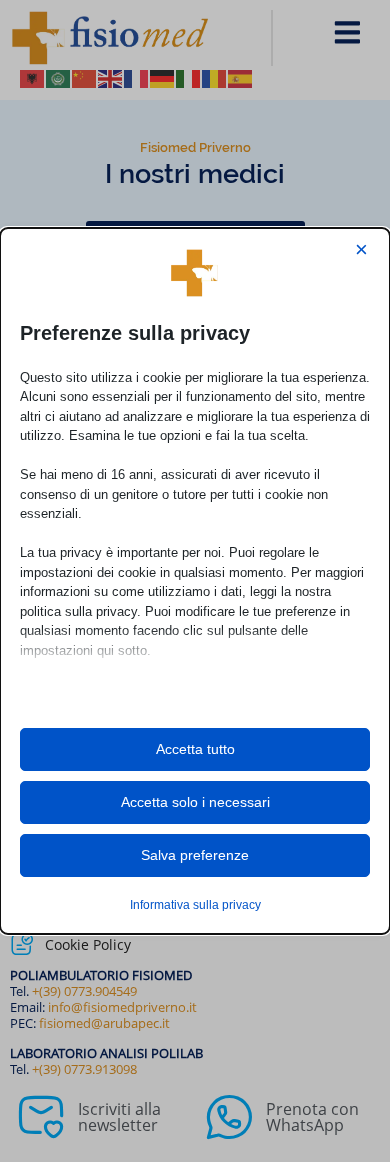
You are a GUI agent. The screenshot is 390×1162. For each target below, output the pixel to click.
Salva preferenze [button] (195, 855)
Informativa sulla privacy (195, 905)
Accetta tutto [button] (195, 749)
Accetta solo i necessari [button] (195, 802)
